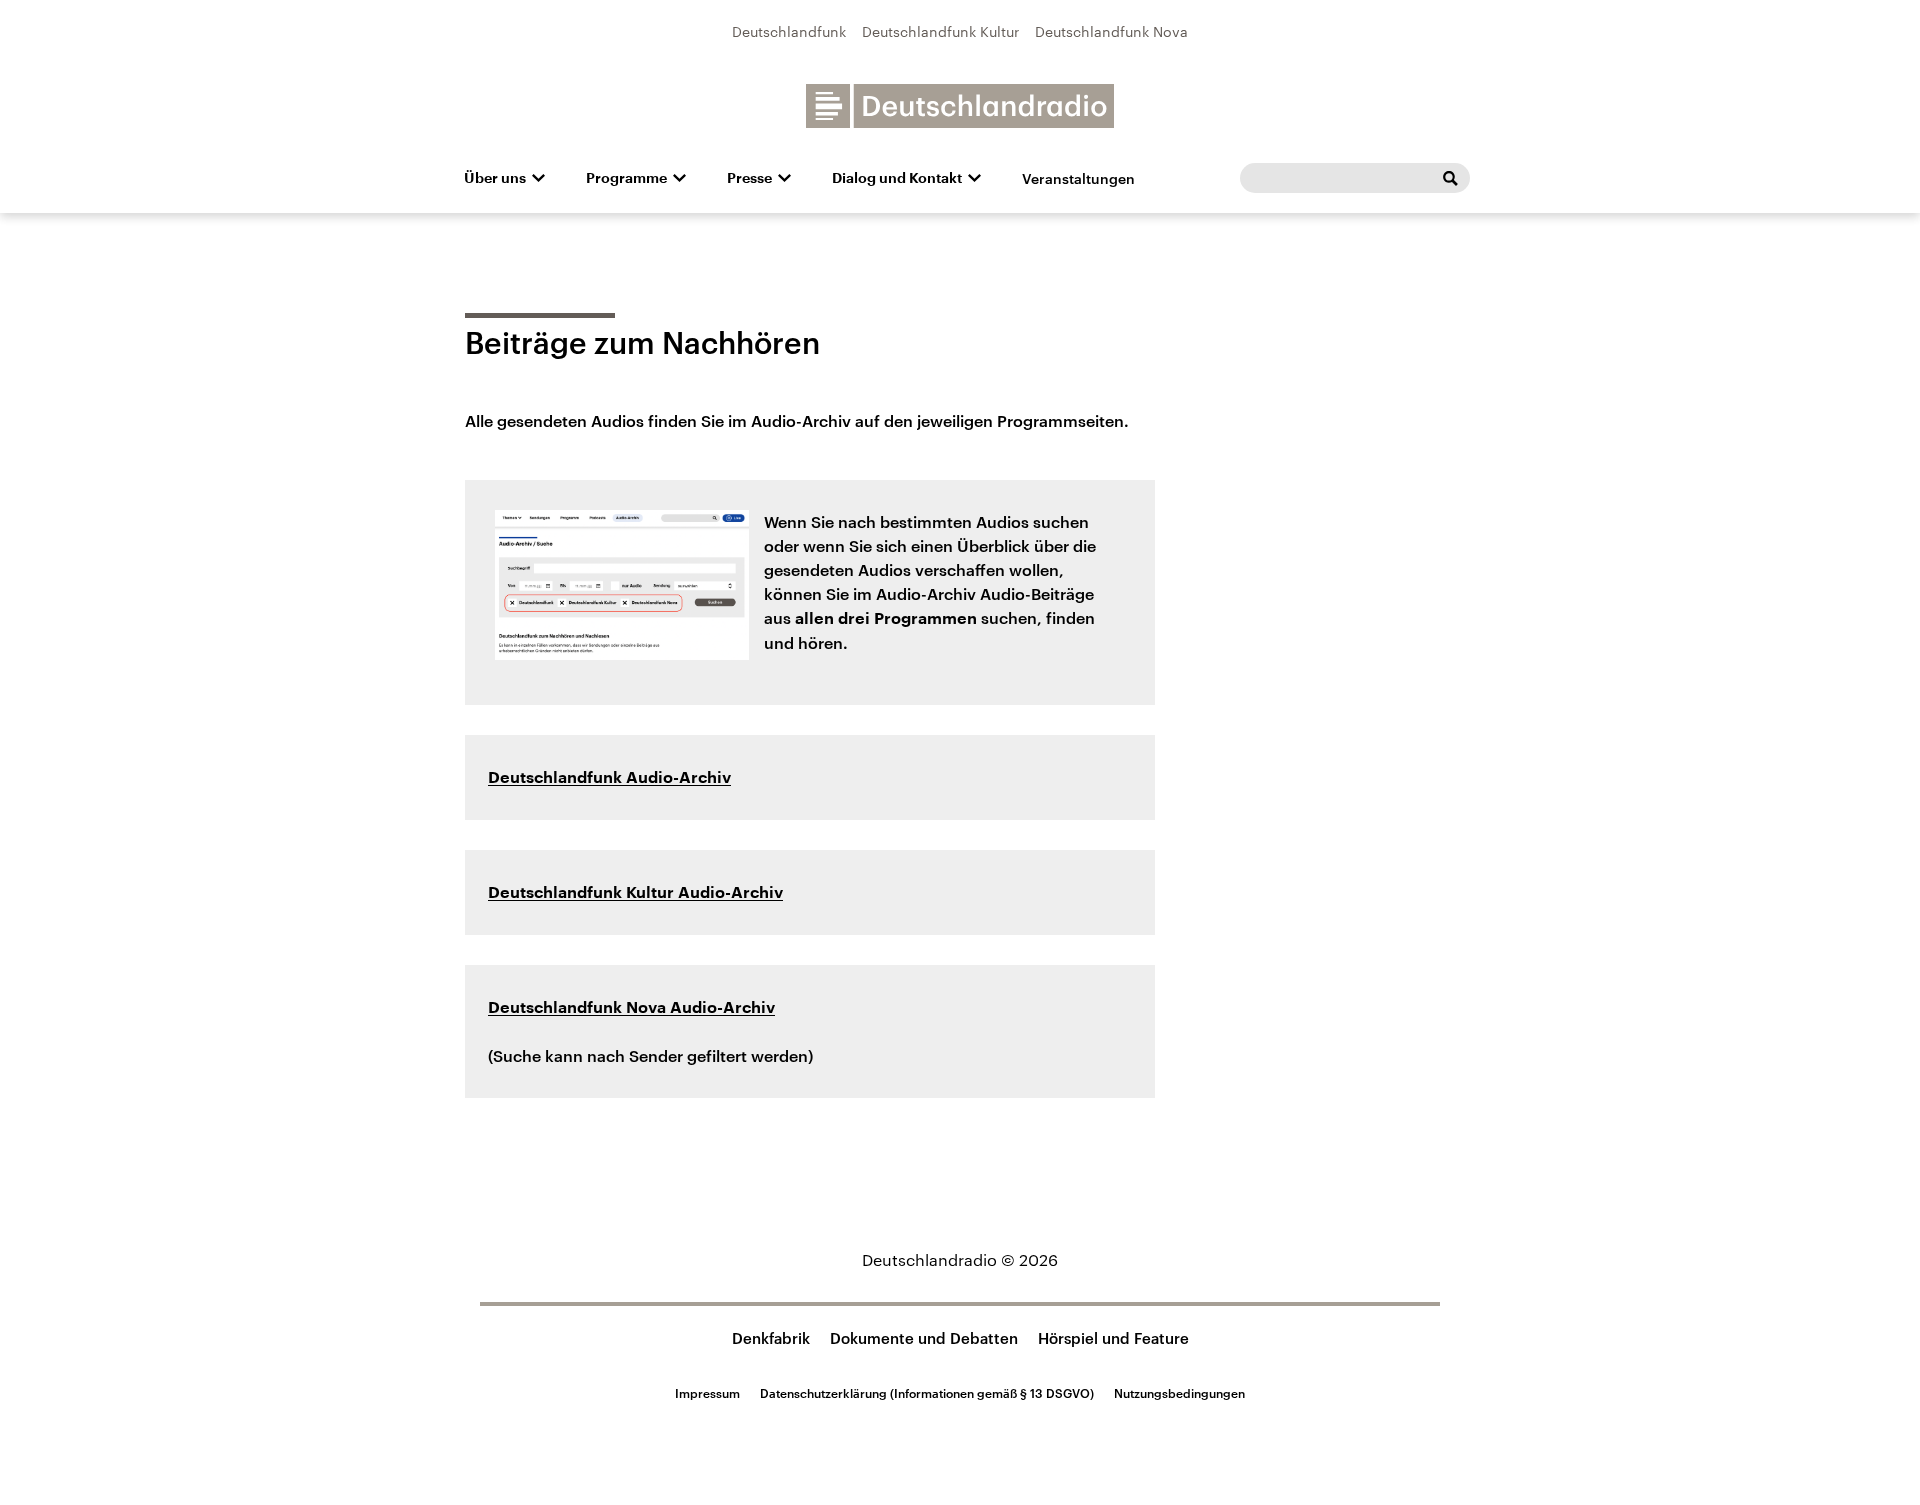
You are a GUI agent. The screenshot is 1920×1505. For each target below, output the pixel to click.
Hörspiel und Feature (1113, 1338)
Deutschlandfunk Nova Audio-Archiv (631, 1008)
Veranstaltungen (1078, 178)
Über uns (495, 178)
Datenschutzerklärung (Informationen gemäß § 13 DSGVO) (927, 1393)
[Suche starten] (1450, 178)
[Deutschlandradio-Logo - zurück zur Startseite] (960, 106)
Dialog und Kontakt (897, 178)
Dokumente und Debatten (924, 1338)
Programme (626, 178)
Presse (749, 178)
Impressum (707, 1393)
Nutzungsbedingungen (1179, 1393)
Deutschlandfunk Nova (1111, 31)
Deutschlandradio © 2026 (960, 1259)
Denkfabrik (771, 1338)
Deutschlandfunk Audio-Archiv (609, 778)
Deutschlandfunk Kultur (940, 31)
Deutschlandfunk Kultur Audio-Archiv (635, 893)
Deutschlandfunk (789, 31)
